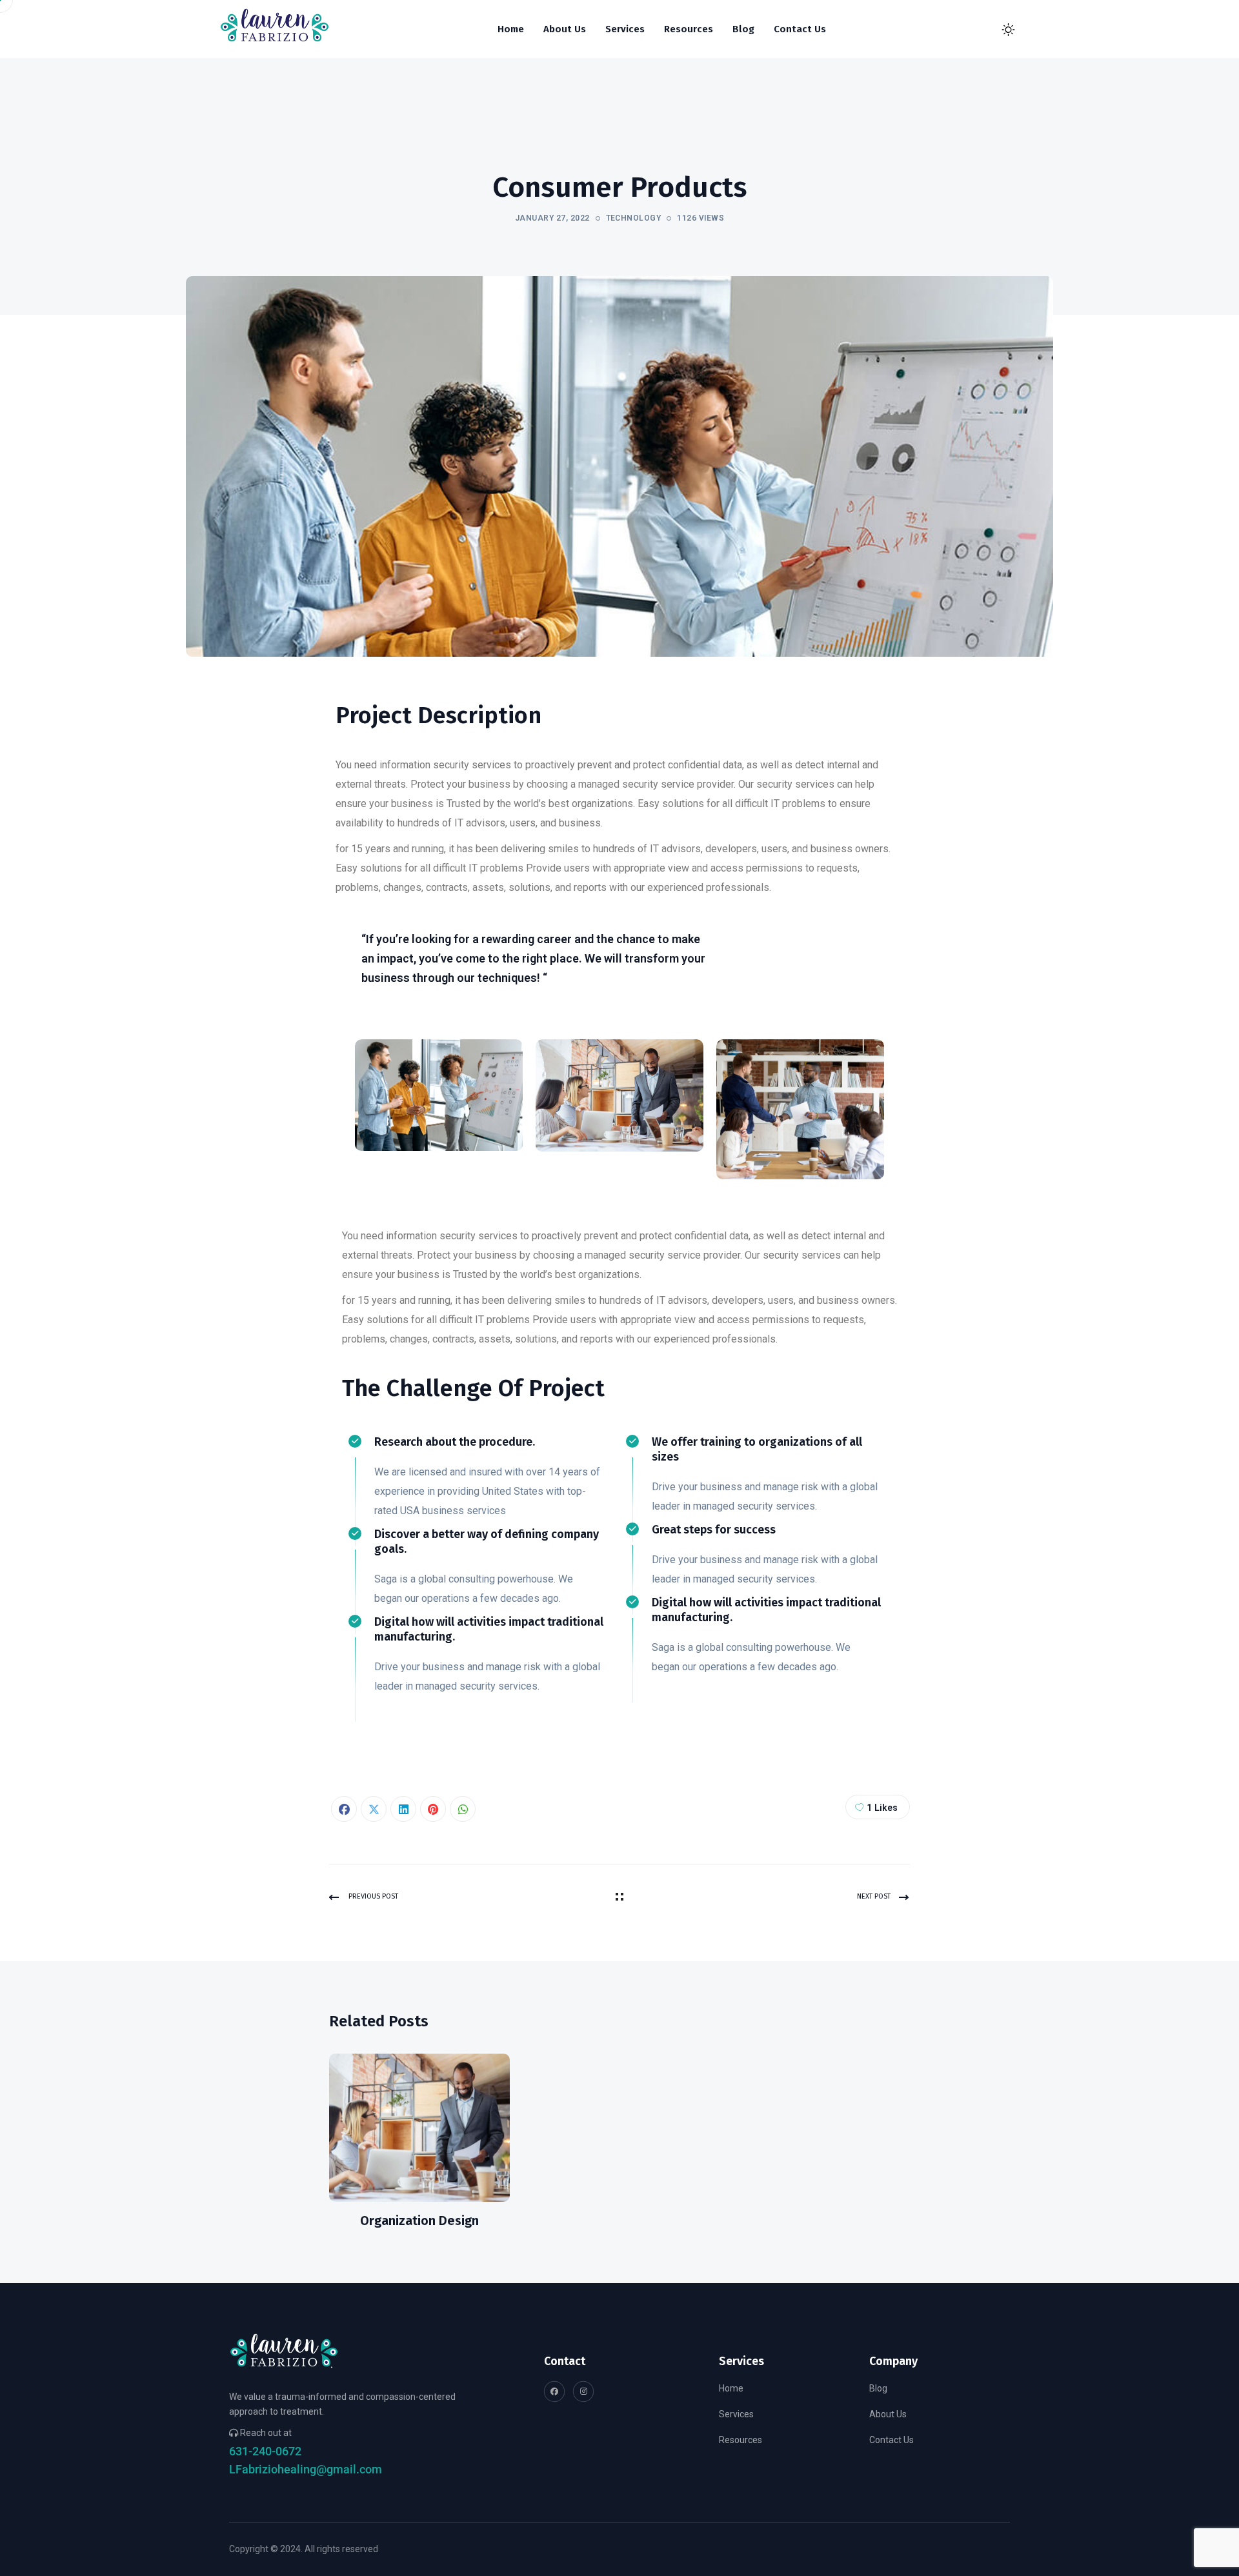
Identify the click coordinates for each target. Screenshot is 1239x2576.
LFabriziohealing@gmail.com (306, 2469)
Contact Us (891, 2440)
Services (736, 2414)
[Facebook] (344, 1809)
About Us (888, 2414)
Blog (878, 2388)
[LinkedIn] (403, 1809)
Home (731, 2388)
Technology (634, 218)
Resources (740, 2440)
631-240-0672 (265, 2451)
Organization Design (419, 2221)
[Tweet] (374, 1809)
